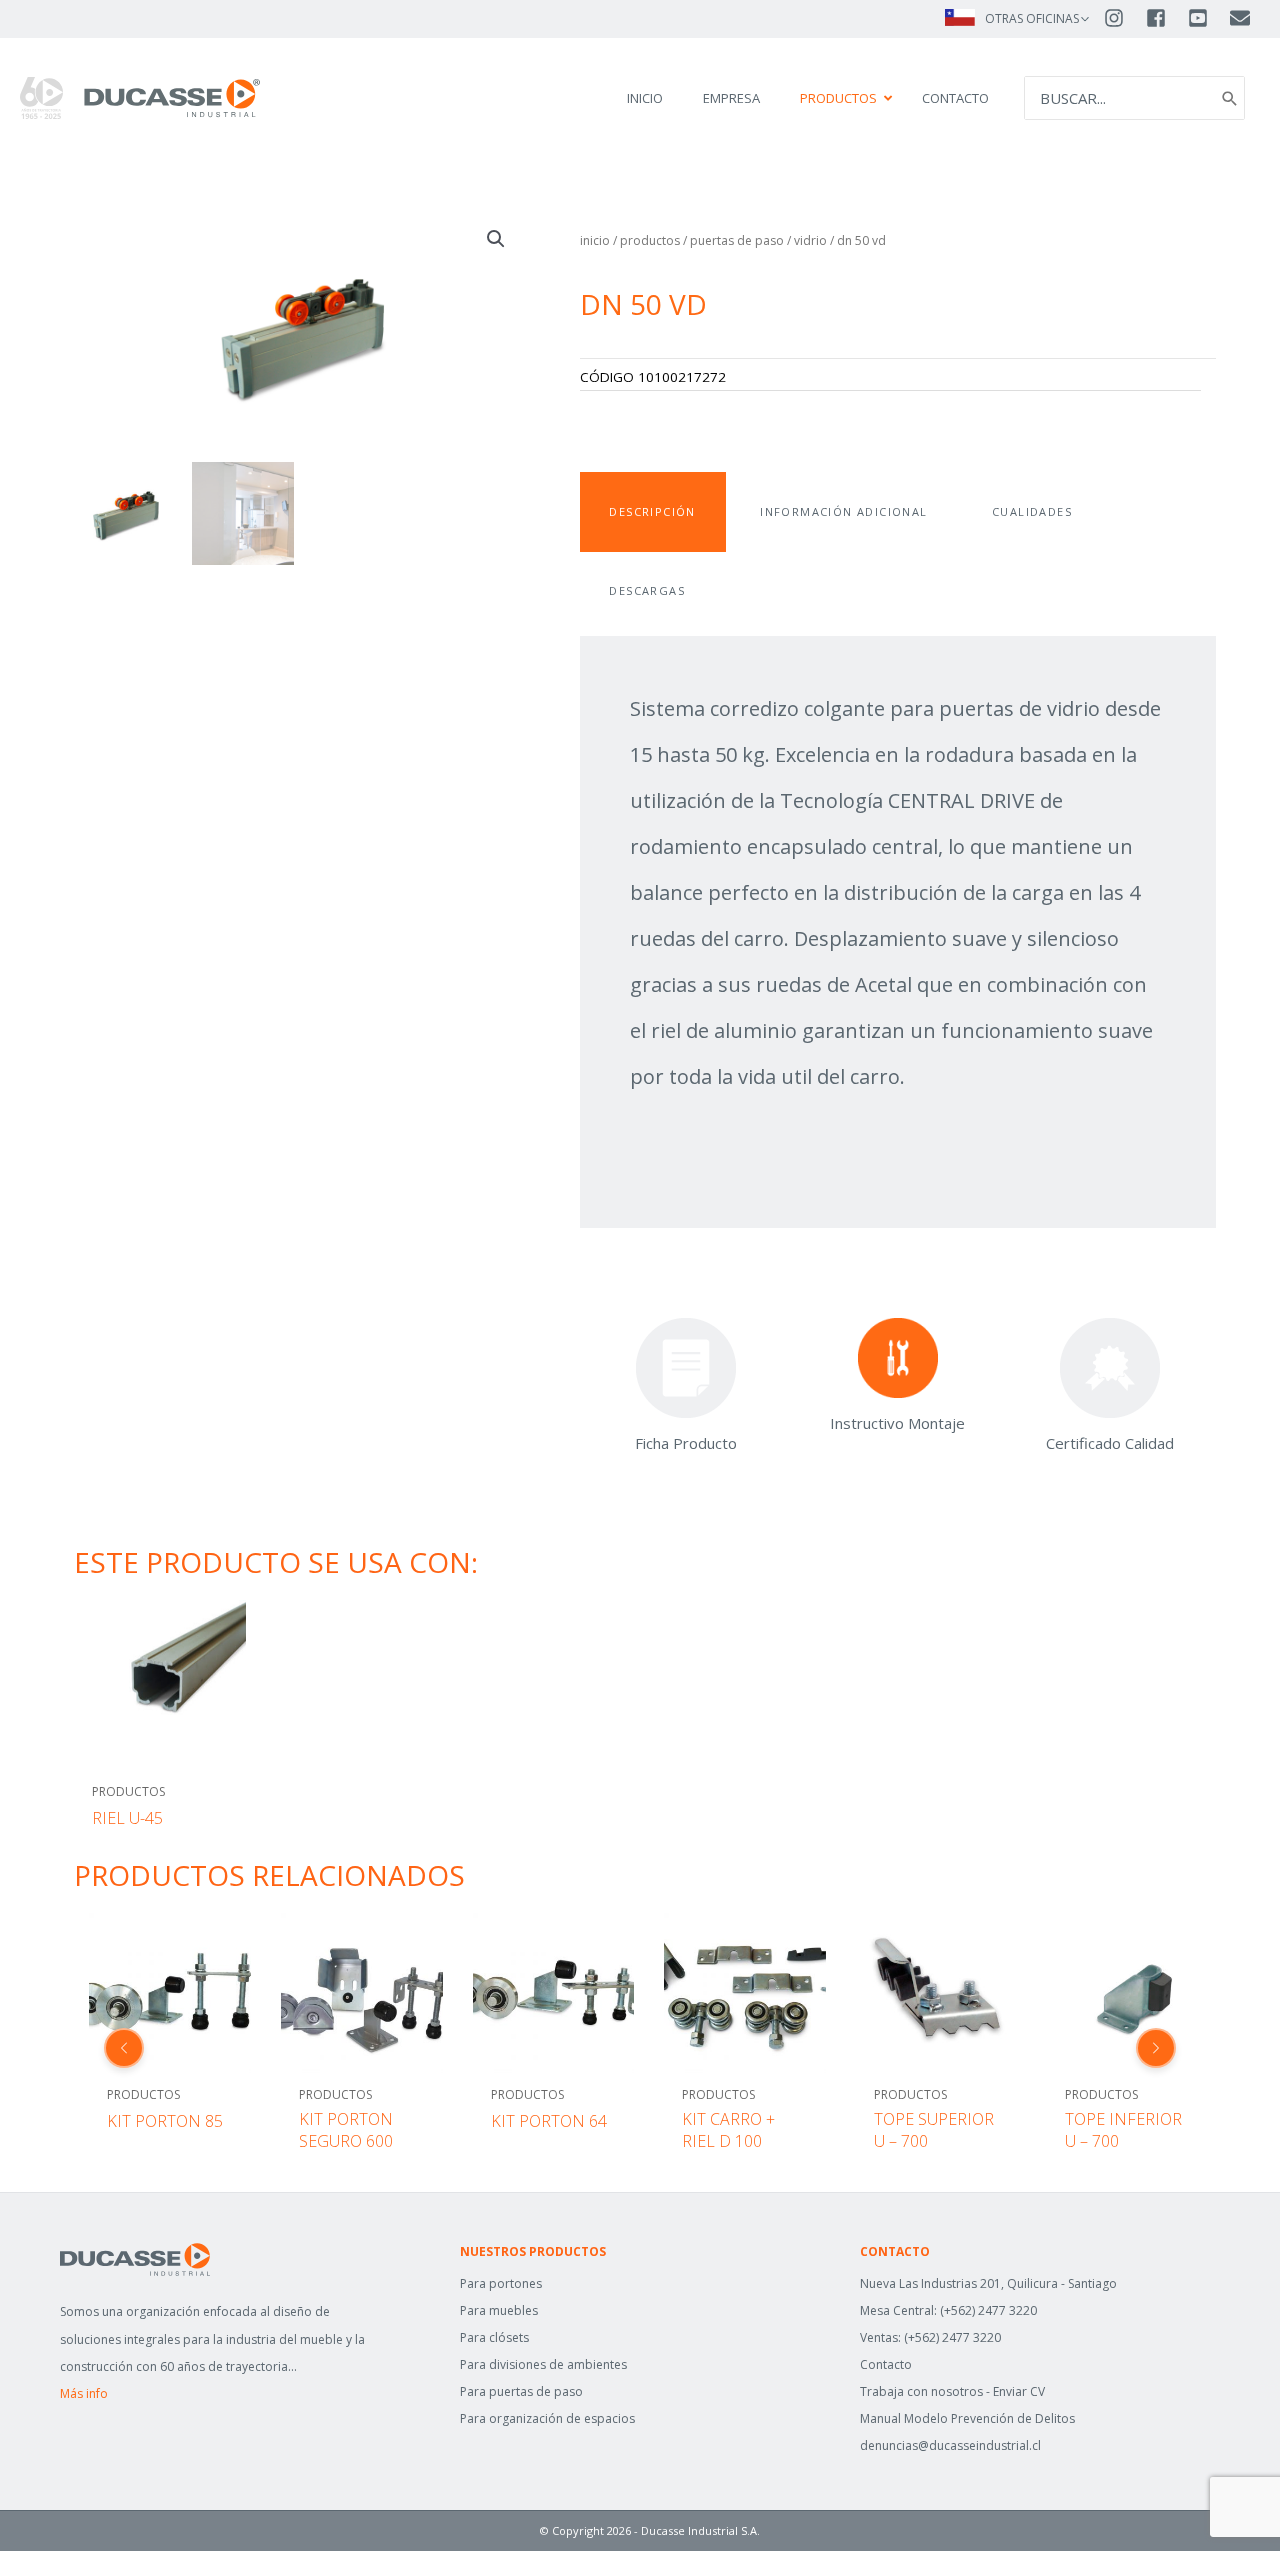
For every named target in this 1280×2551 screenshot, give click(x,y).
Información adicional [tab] (843, 511)
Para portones (501, 2283)
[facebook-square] (1165, 18)
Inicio (595, 240)
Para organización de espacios (547, 2418)
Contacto (886, 2364)
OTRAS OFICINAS (1032, 18)
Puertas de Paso (737, 240)
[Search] (1230, 98)
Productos (650, 240)
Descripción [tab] (652, 511)
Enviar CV (1019, 2391)
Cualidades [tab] (1032, 511)
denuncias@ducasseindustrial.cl (950, 2445)
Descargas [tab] (647, 590)
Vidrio (810, 240)
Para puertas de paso (521, 2391)
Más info (84, 2393)
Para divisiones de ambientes (543, 2364)
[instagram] (1123, 18)
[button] (496, 239)
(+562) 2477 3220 (988, 2310)
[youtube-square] (1207, 18)
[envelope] (1241, 18)
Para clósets (494, 2337)
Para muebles (499, 2310)
